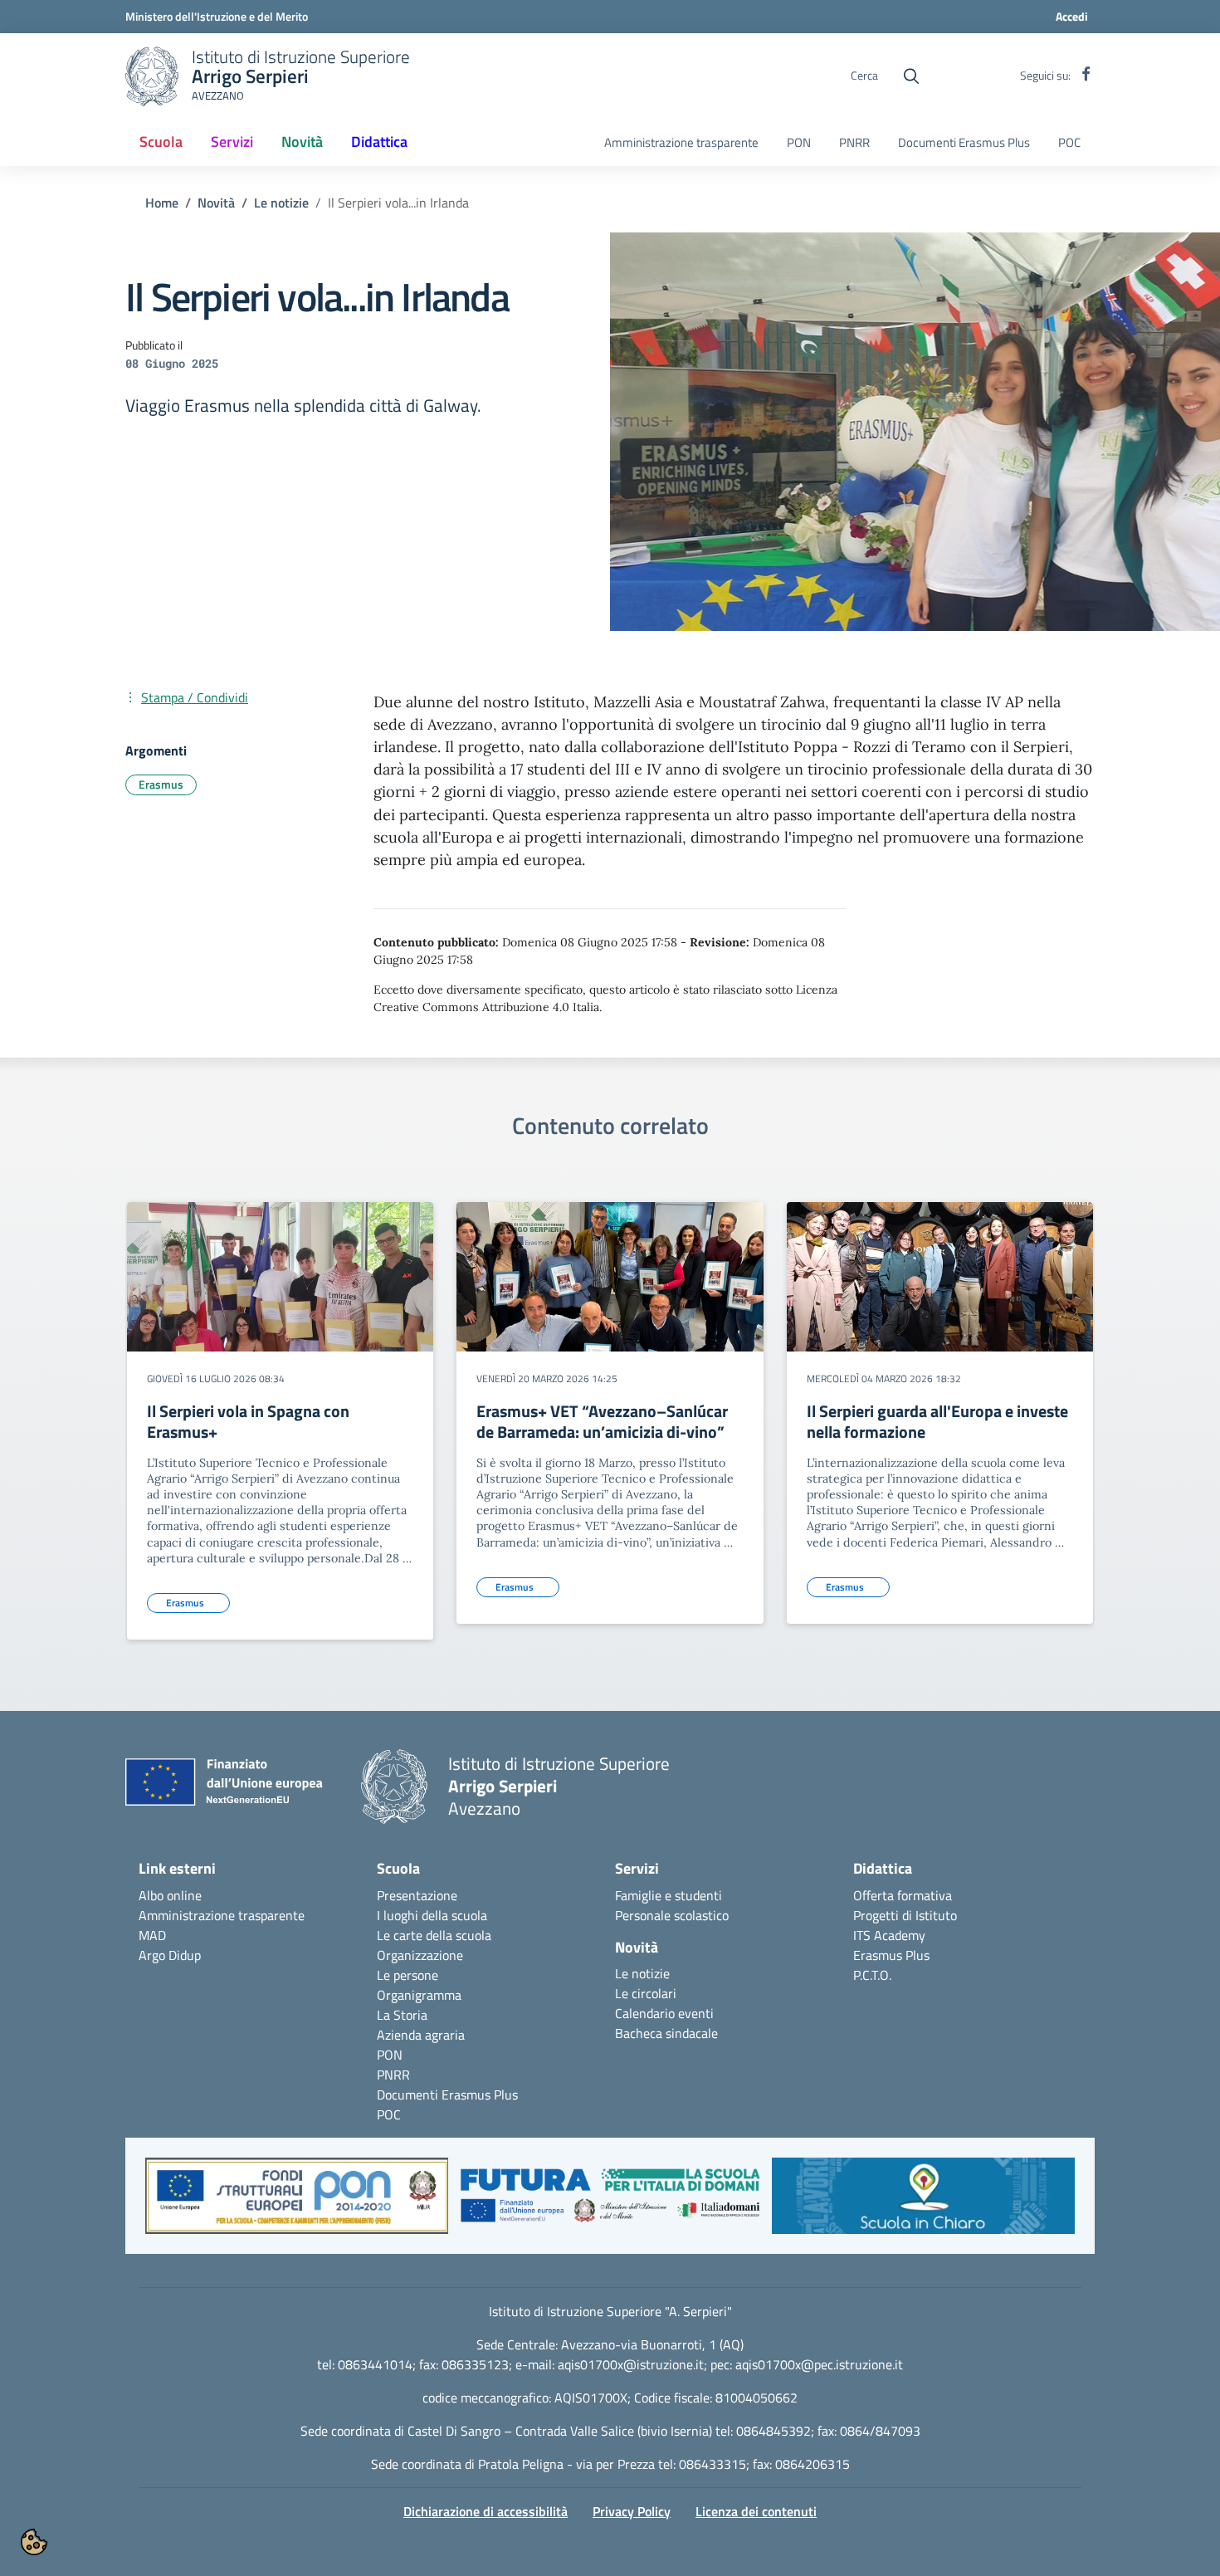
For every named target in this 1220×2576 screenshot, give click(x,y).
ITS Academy (889, 1935)
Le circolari (646, 1993)
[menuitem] (161, 143)
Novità (216, 203)
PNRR (854, 143)
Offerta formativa (903, 1895)
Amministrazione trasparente (681, 143)
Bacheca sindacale (666, 2033)
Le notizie (281, 203)
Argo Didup (170, 1955)
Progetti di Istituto (905, 1915)
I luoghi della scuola (432, 1915)
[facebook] (1086, 76)
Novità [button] (308, 147)
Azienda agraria (421, 2035)
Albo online (170, 1895)
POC (1069, 143)
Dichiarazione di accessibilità (486, 2511)
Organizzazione (420, 1955)
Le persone (407, 1975)
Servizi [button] (232, 142)
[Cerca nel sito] (911, 76)
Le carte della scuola (434, 1935)
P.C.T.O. (872, 1975)
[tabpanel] (280, 1427)
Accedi (1072, 16)
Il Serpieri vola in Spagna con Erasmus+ (248, 1421)
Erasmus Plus (891, 1955)
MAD (152, 1935)
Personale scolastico (672, 1915)
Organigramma (419, 1995)
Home (162, 203)
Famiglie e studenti (669, 1895)
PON (799, 143)
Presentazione (417, 1895)
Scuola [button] (161, 142)
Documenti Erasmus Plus (964, 143)
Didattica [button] (379, 142)
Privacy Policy (632, 2511)
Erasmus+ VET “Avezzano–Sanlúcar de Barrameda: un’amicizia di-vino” (602, 1421)
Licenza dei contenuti (756, 2511)
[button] (297, 2204)
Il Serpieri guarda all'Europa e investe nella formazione (937, 1421)
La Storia (402, 2015)
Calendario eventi (664, 2013)
